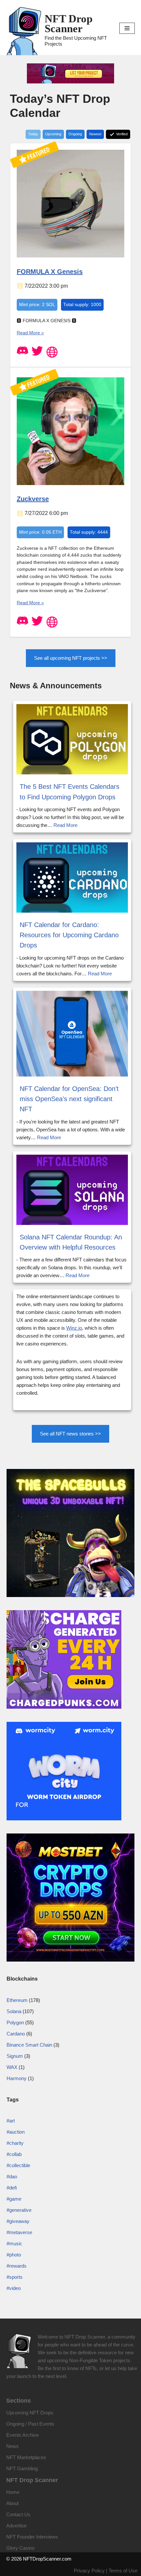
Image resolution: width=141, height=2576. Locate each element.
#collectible (18, 2165)
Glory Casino (20, 2548)
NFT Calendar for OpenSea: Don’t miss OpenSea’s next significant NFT (69, 1099)
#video (14, 2288)
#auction (16, 2132)
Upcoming (53, 134)
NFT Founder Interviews (32, 2537)
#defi (12, 2188)
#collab (14, 2154)
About (12, 2503)
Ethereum (17, 2000)
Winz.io (74, 1328)
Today (33, 134)
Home (13, 2492)
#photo (14, 2255)
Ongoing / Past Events (30, 2424)
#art (11, 2121)
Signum (15, 2056)
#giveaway (18, 2221)
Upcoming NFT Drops (30, 2413)
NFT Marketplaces (26, 2457)
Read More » (30, 333)
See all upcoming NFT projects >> (71, 658)
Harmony (17, 2078)
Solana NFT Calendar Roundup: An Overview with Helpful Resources (71, 1242)
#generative (19, 2210)
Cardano (16, 2034)
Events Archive (22, 2435)
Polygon (15, 2022)
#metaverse (19, 2232)
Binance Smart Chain (29, 2045)
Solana (14, 2011)
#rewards (17, 2266)
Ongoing (75, 134)
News (12, 2446)
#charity (15, 2143)
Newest (95, 134)
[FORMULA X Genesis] (70, 256)
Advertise (16, 2526)
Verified (121, 134)
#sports (15, 2277)
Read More (65, 825)
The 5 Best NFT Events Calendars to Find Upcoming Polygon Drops (70, 792)
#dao (12, 2176)
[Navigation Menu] (127, 28)
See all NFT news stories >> (70, 1434)
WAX (12, 2067)
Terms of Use (123, 2571)
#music (14, 2243)
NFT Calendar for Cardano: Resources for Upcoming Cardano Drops (69, 935)
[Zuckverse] (70, 484)
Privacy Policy (89, 2571)
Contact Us (18, 2514)
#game (14, 2199)
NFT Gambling (22, 2468)
